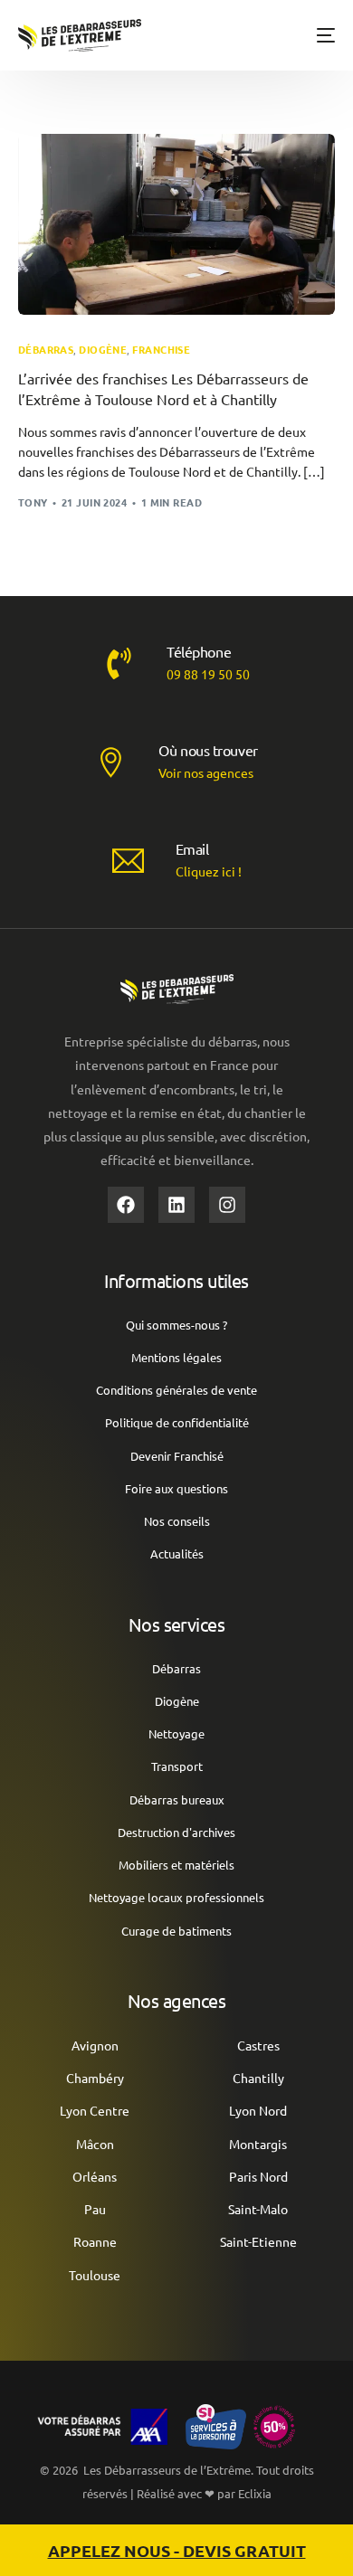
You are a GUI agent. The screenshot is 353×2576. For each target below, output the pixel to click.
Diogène (103, 350)
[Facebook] (126, 1205)
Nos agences (176, 2000)
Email (192, 848)
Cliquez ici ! (209, 871)
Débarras (46, 350)
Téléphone (199, 651)
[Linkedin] (176, 1205)
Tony (33, 502)
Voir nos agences (206, 772)
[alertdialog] (176, 2550)
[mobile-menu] (319, 35)
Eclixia (255, 2493)
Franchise (161, 350)
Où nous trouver (208, 750)
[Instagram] (227, 1205)
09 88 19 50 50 (208, 674)
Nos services (177, 1624)
